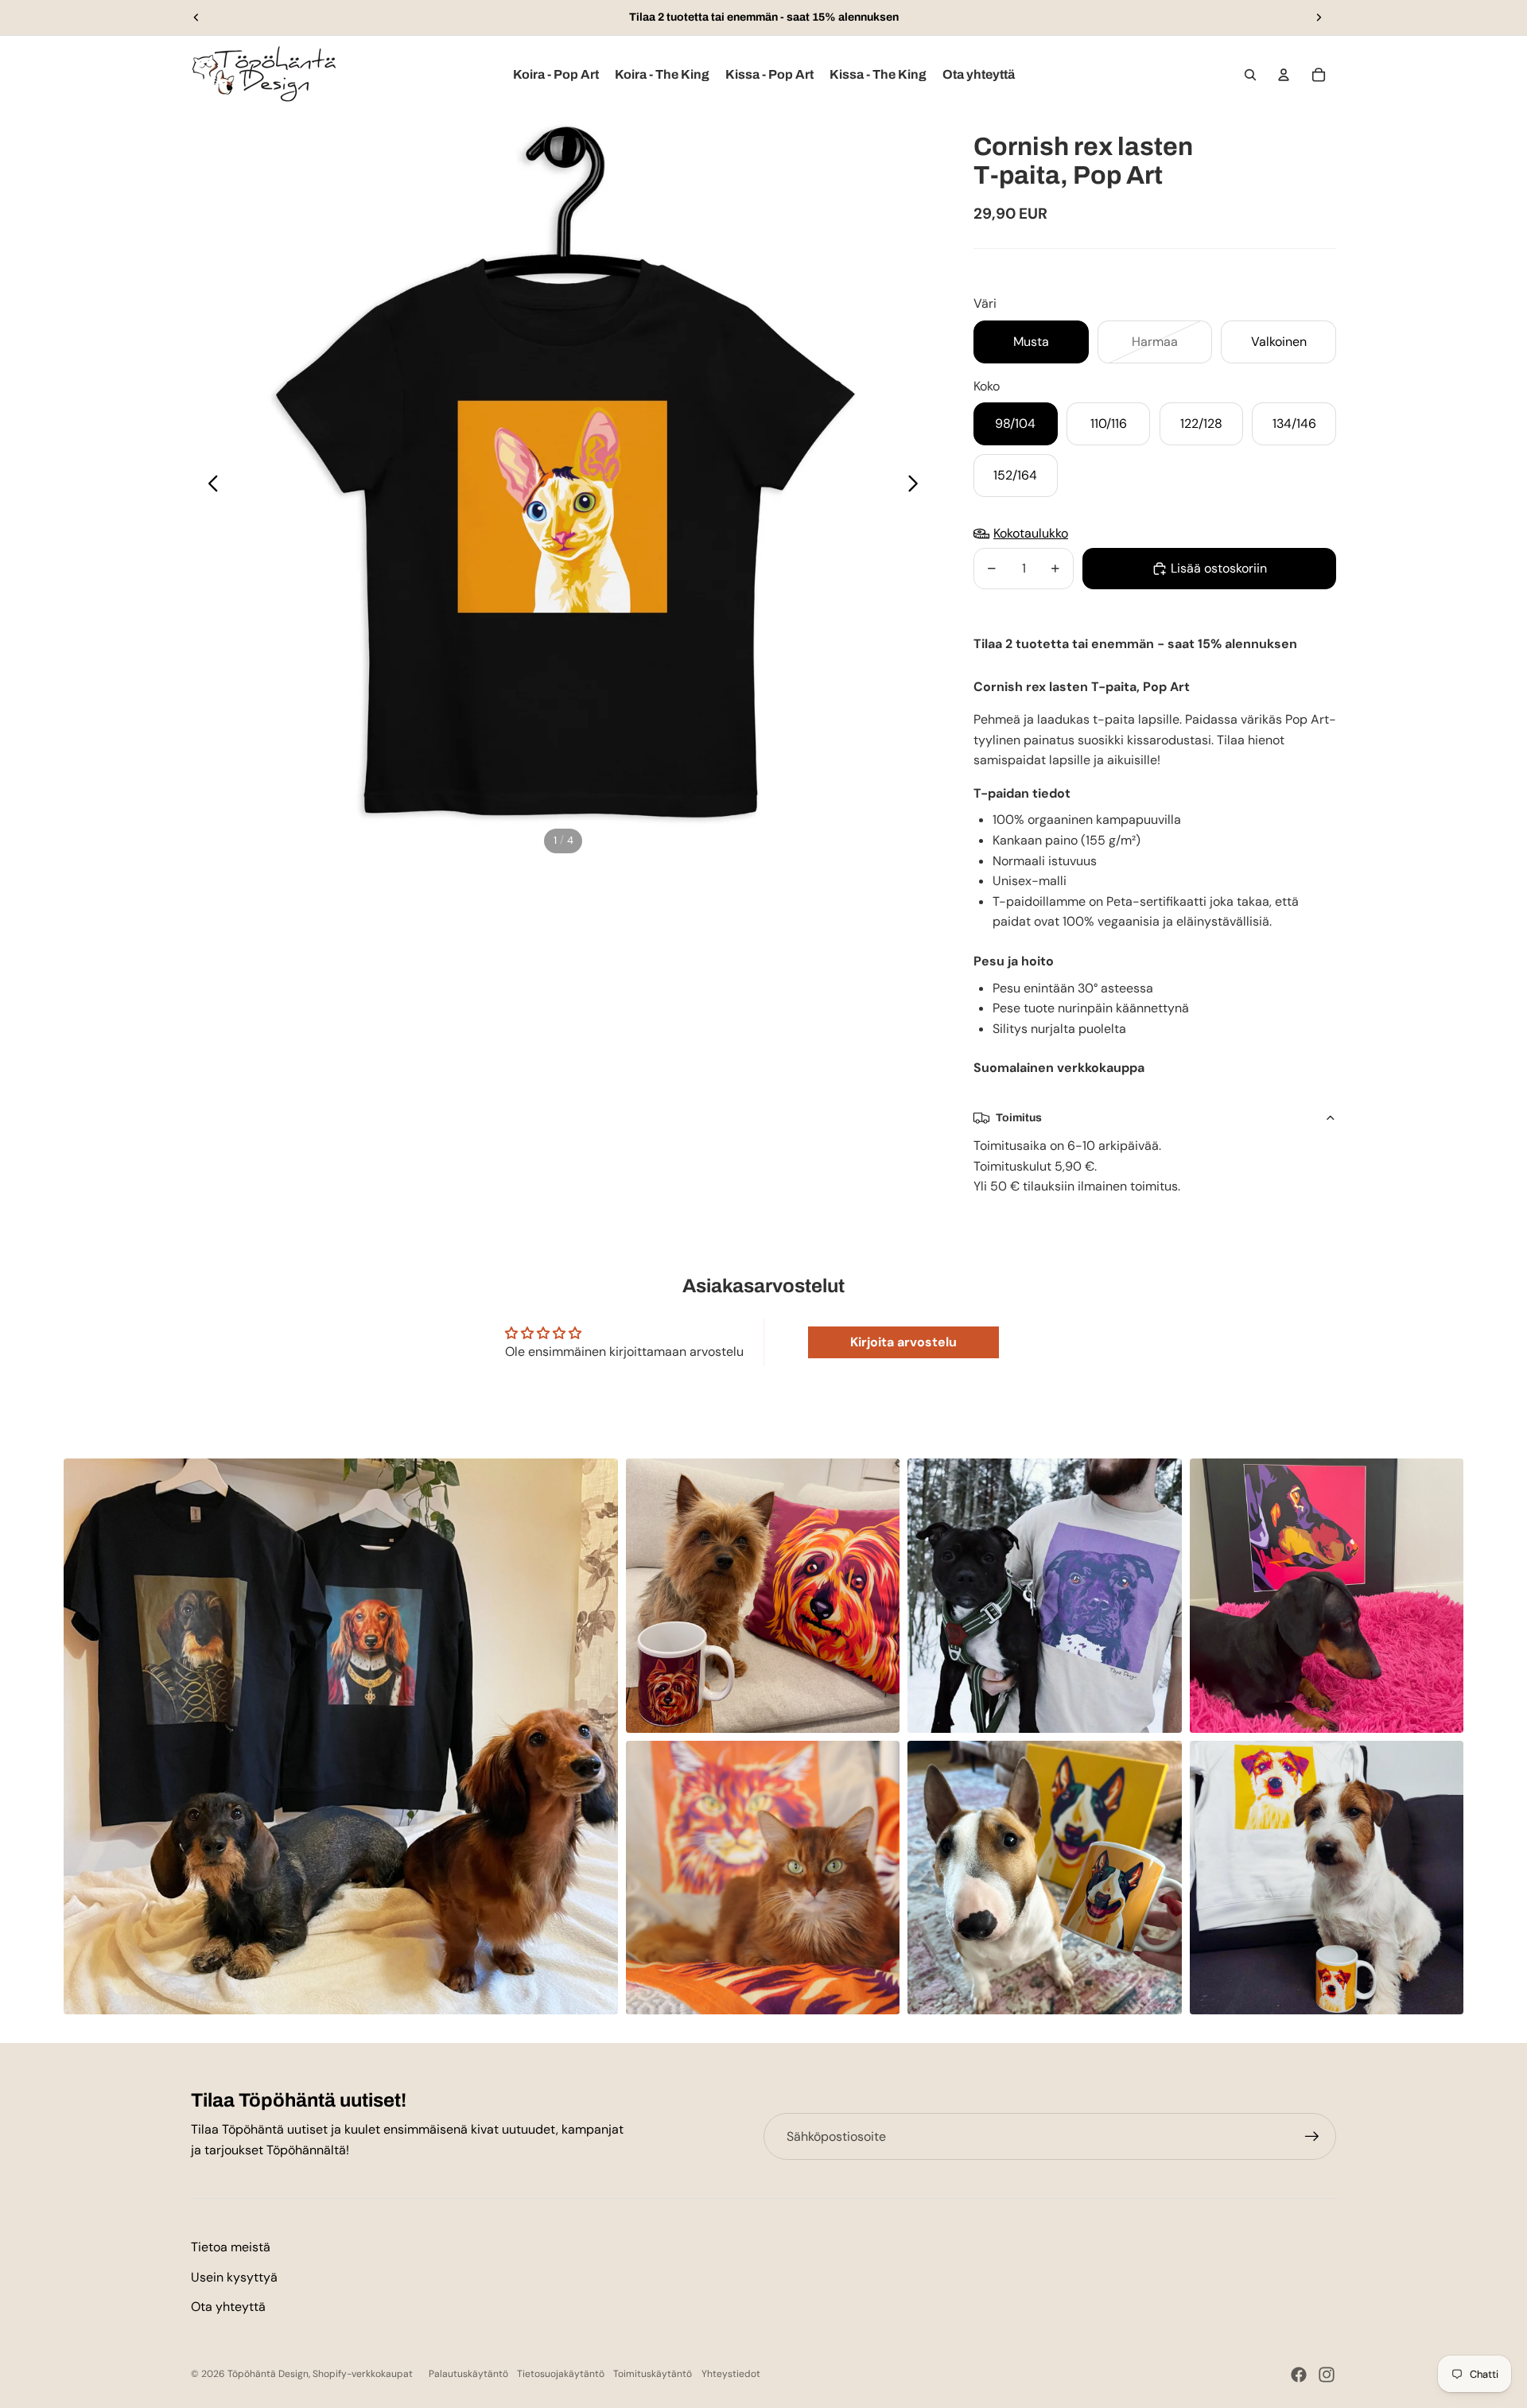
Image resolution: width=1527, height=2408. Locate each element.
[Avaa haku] (1250, 75)
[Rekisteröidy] (1312, 2137)
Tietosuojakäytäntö (561, 2374)
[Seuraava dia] (1319, 17)
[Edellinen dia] (196, 17)
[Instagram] (1327, 2375)
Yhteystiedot (731, 2374)
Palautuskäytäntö (468, 2374)
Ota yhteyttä (228, 2307)
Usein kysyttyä (234, 2277)
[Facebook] (1299, 2375)
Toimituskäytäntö (653, 2374)
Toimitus (1019, 1118)
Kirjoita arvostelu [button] (903, 1342)
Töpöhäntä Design (268, 2374)
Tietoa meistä (231, 2247)
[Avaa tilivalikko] (1284, 75)
